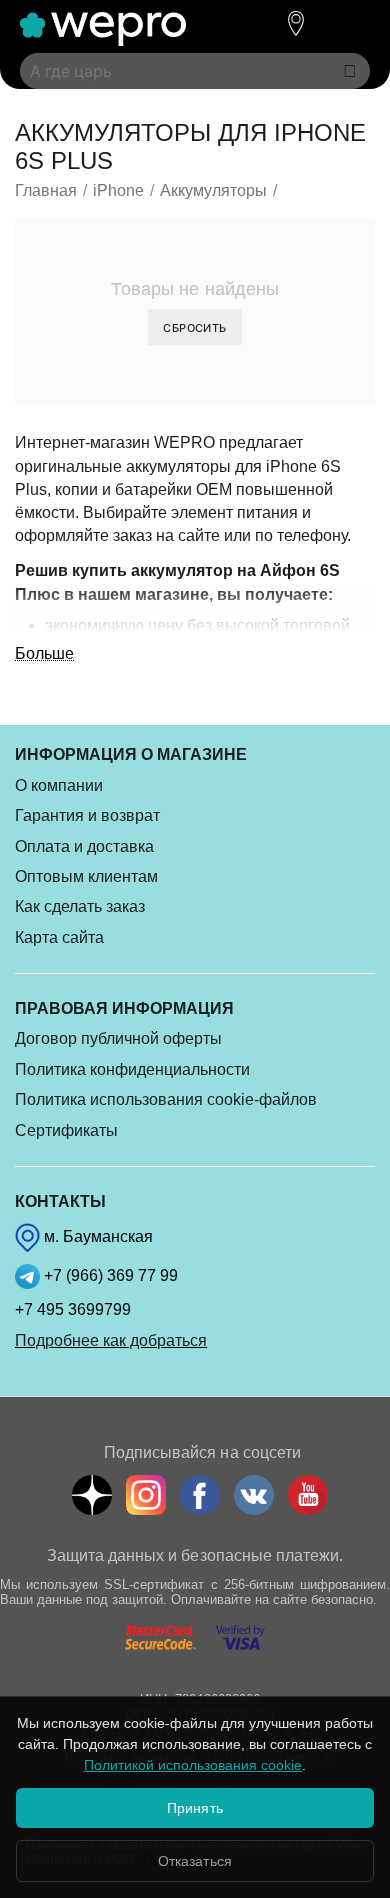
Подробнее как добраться (111, 1340)
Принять (194, 1808)
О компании (59, 785)
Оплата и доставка (84, 846)
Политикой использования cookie (193, 1765)
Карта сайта (59, 937)
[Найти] (350, 71)
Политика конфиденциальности (132, 1069)
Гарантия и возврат (87, 815)
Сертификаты (66, 1130)
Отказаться (194, 1861)
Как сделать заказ (80, 906)
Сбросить (194, 327)
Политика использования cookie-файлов (166, 1099)
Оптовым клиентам (86, 876)
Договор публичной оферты (118, 1038)
